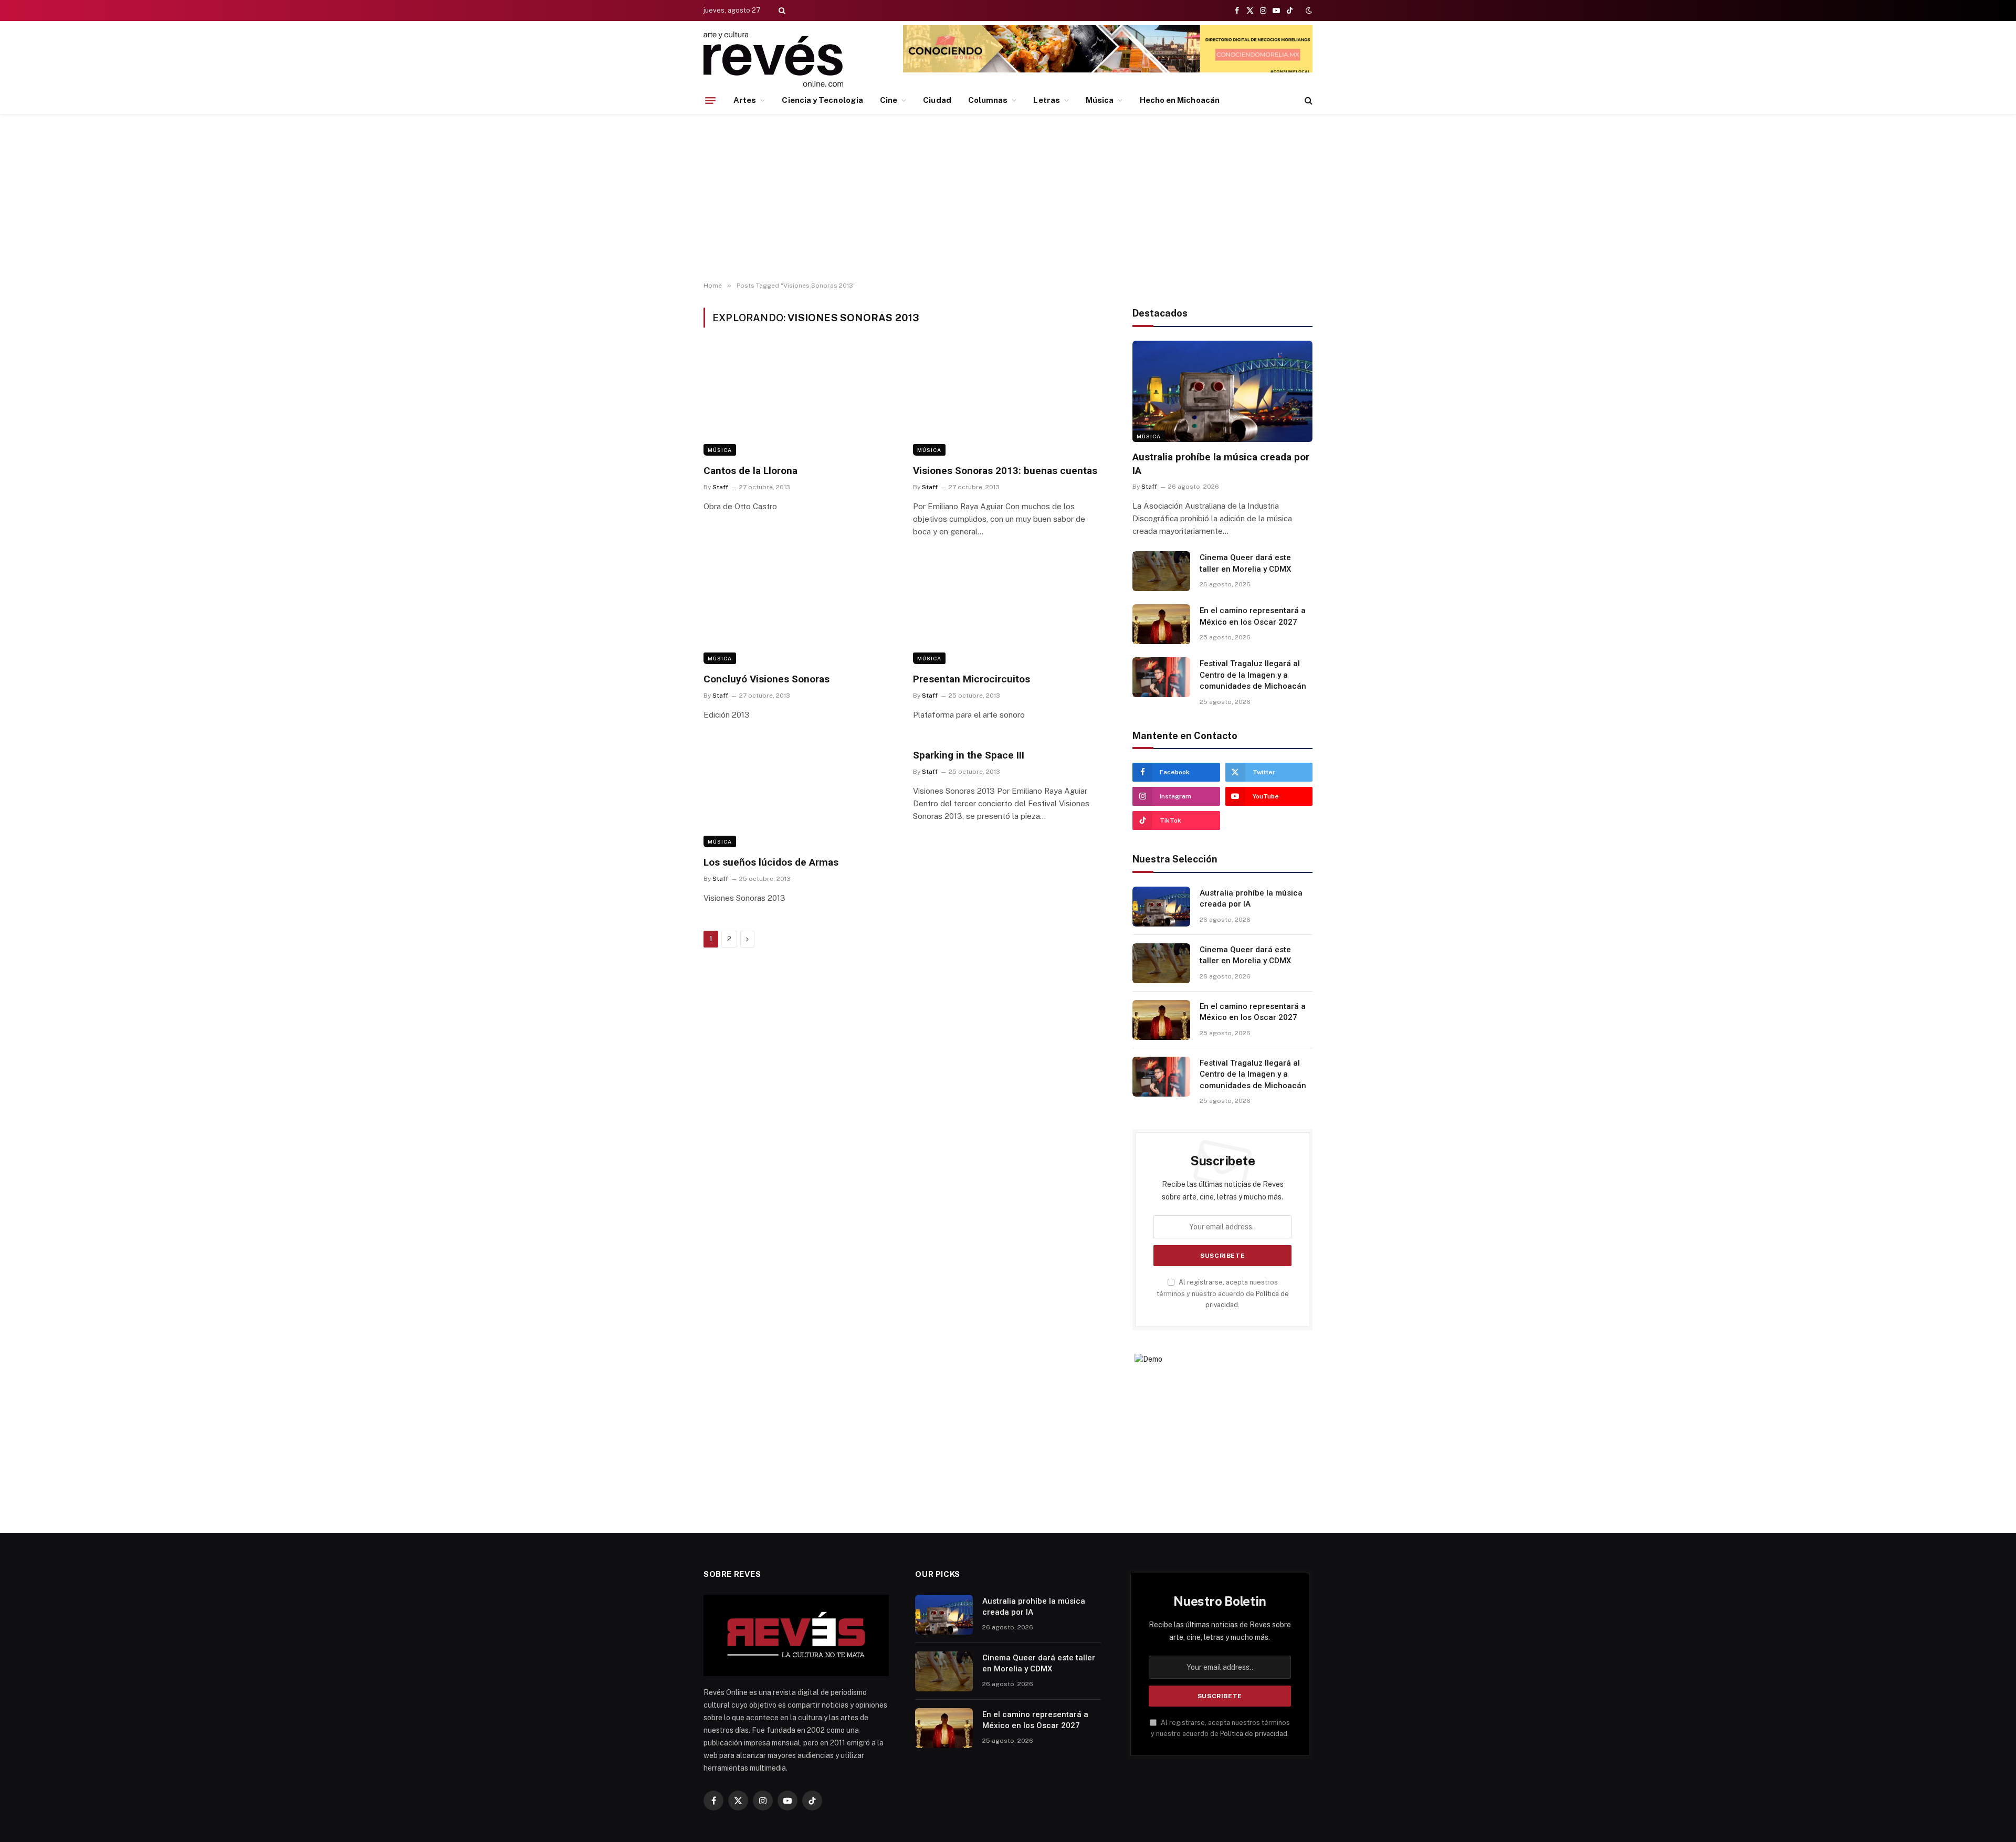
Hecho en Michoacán (1180, 100)
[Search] (781, 10)
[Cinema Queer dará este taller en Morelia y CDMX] (1161, 571)
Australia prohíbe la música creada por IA (1221, 464)
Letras (1046, 100)
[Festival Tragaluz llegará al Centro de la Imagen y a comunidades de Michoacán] (1161, 677)
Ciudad (937, 100)
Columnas (988, 100)
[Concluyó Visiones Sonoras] (799, 611)
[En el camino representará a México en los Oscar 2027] (1161, 624)
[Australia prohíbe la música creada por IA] (1222, 391)
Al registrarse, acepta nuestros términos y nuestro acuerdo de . (1223, 1293)
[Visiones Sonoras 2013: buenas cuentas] (1008, 402)
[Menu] (710, 100)
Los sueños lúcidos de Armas (771, 862)
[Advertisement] (1008, 198)
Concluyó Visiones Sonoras (766, 679)
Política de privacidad (1254, 1734)
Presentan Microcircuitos (972, 679)
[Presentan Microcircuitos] (1008, 611)
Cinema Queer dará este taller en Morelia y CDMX (1245, 563)
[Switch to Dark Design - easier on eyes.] (1308, 10)
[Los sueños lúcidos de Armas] (799, 794)
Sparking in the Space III (969, 755)
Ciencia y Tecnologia (822, 100)
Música (1100, 100)
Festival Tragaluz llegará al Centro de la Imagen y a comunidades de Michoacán (1253, 675)
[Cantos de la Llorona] (799, 402)
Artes (745, 100)
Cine (889, 100)
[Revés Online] (773, 59)
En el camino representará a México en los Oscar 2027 (1253, 616)
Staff (720, 487)
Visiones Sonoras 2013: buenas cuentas (1005, 471)
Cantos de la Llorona (750, 471)
